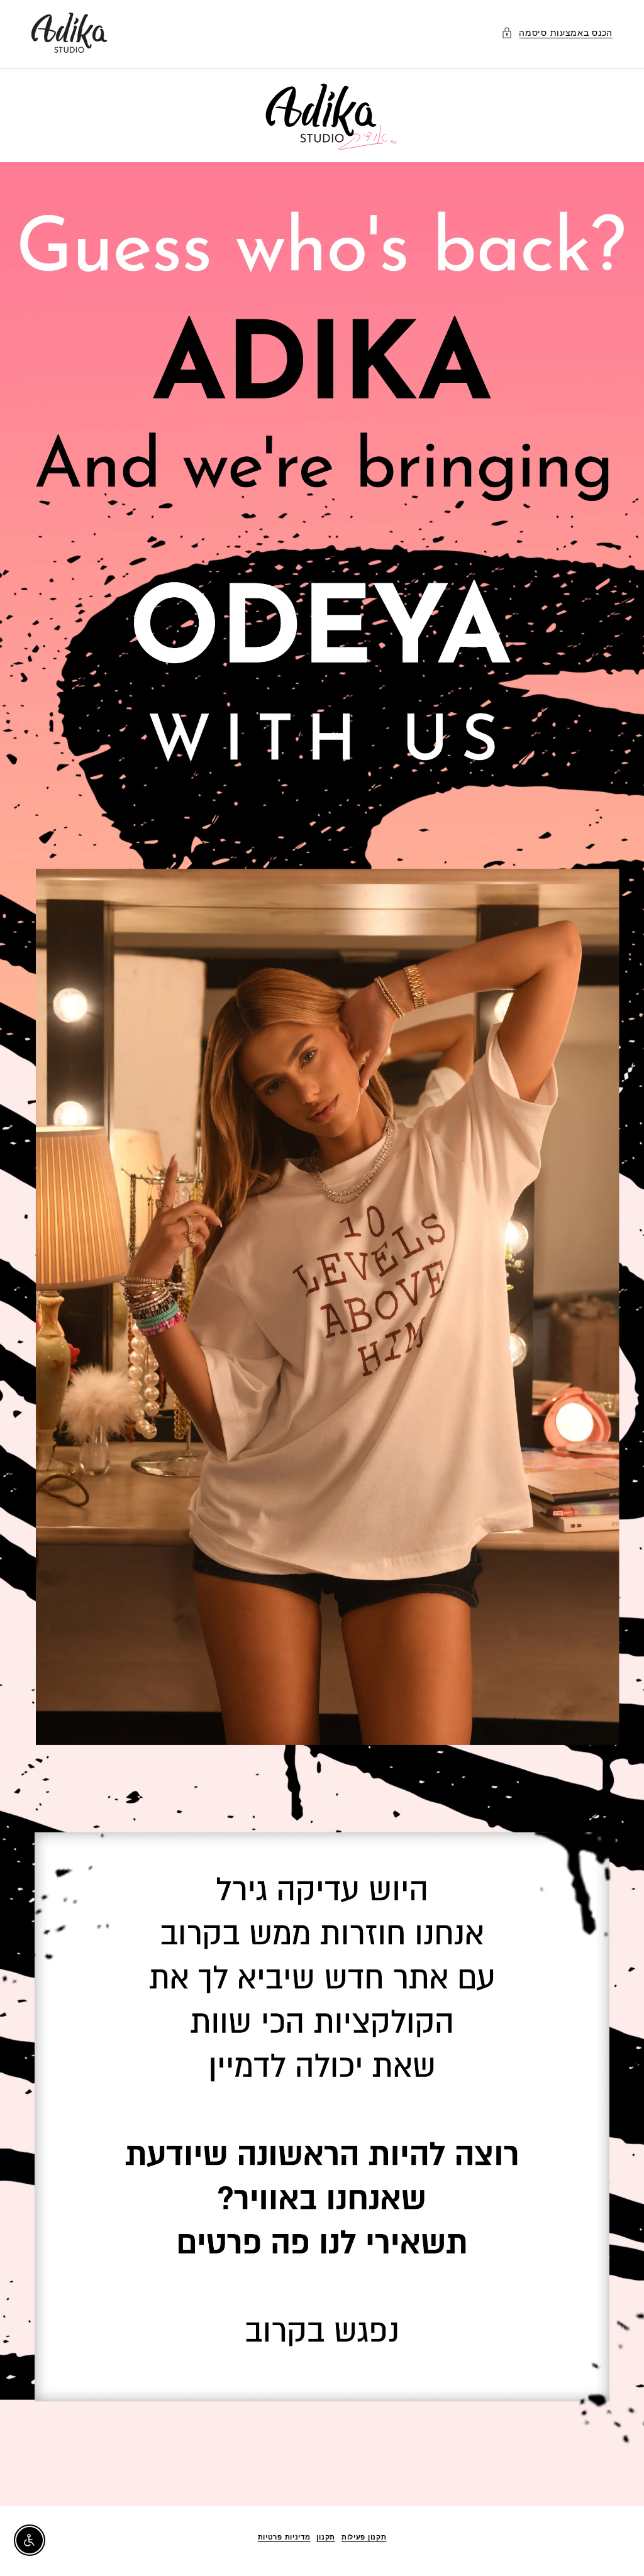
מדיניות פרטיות (284, 2537)
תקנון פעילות (364, 2537)
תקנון (326, 2537)
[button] (557, 32)
